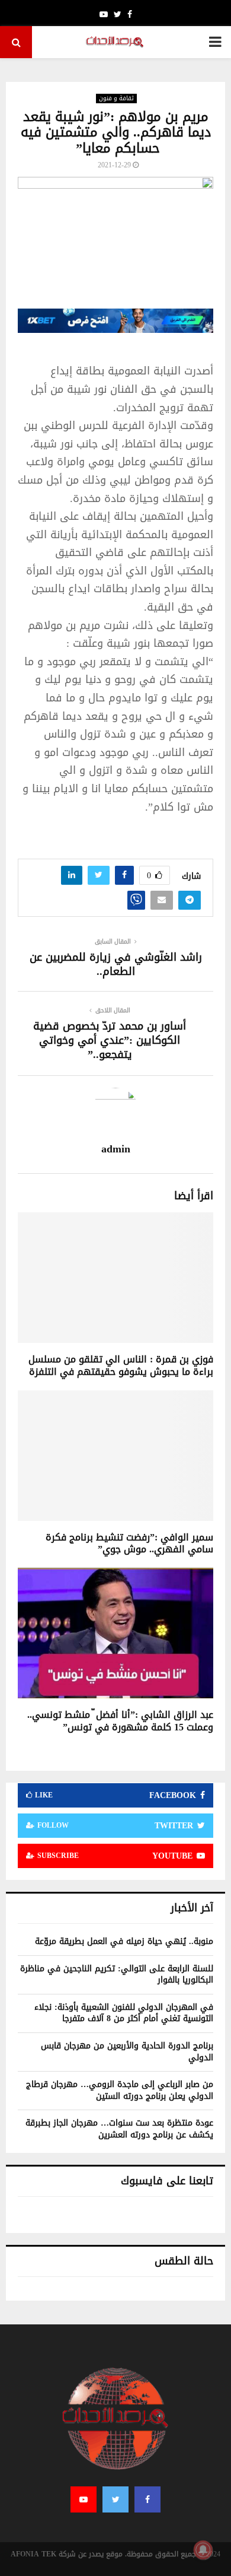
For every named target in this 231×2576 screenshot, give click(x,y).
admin (116, 1149)
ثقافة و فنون (116, 99)
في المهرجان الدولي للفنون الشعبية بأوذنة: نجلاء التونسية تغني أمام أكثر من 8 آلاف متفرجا (124, 2013)
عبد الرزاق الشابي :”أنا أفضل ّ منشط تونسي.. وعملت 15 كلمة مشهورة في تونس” (120, 1721)
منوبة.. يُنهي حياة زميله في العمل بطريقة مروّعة (124, 1941)
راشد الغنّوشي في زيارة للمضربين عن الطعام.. (116, 964)
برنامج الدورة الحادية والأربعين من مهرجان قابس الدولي (127, 2052)
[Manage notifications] (203, 2550)
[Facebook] (147, 2499)
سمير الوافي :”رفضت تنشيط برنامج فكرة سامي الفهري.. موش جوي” (129, 1543)
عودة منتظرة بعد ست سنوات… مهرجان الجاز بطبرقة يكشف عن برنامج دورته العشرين (119, 2129)
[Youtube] (84, 2499)
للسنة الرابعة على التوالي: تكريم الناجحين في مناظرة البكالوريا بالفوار (117, 1975)
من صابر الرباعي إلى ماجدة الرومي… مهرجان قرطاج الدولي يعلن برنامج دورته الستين (120, 2090)
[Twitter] (115, 2499)
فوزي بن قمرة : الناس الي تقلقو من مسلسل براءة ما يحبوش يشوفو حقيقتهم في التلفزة (121, 1365)
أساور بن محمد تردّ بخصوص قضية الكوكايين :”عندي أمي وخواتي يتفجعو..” (110, 1040)
